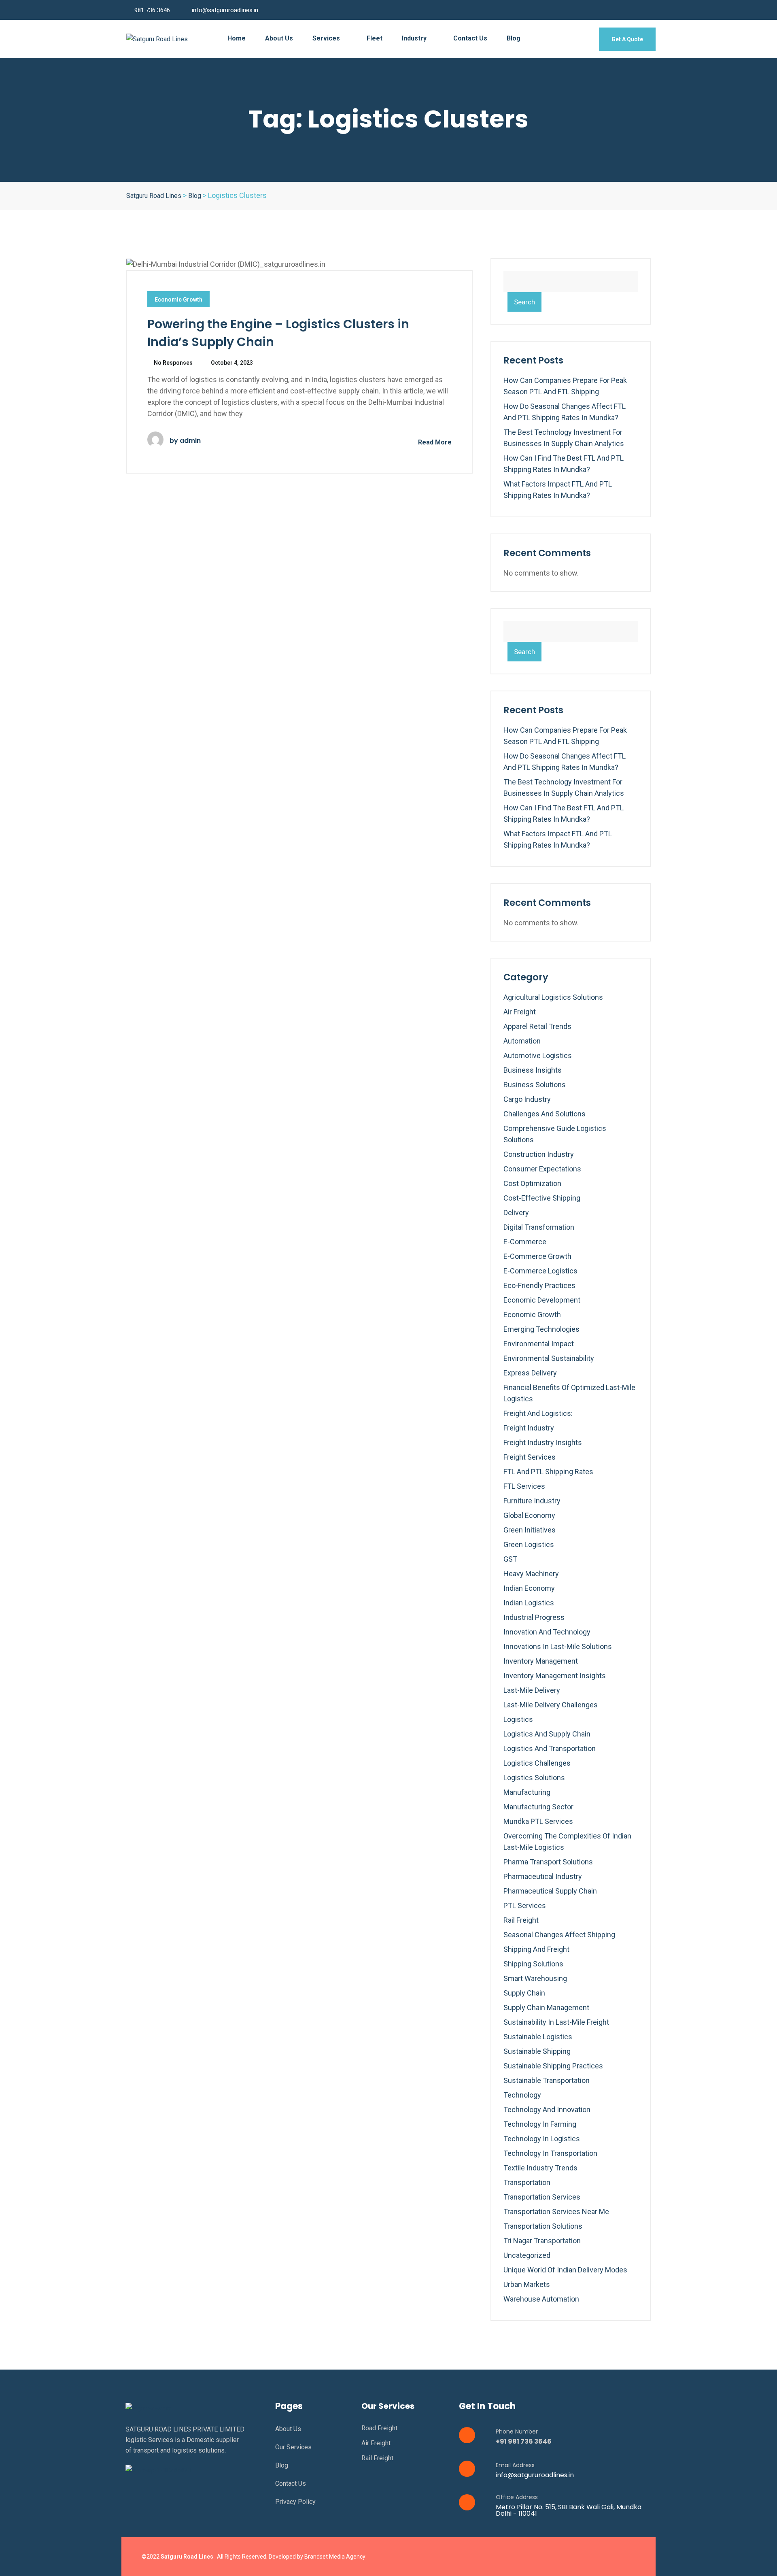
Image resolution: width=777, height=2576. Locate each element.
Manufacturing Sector (538, 1807)
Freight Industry (529, 1428)
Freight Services (530, 1457)
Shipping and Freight (536, 1949)
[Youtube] (628, 2557)
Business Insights (533, 1070)
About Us (279, 38)
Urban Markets (527, 2284)
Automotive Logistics (538, 1055)
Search (524, 302)
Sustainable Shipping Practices (553, 2066)
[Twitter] (594, 2557)
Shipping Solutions (533, 1964)
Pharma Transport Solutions (548, 1862)
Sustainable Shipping (537, 2051)
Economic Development (542, 1300)
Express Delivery (530, 1373)
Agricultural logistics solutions (553, 997)
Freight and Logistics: (538, 1413)
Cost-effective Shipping (542, 1198)
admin (190, 441)
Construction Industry (539, 1154)
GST (510, 1559)
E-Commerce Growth (537, 1256)
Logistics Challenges (537, 1763)
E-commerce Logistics (540, 1271)
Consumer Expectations (542, 1169)
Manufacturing (527, 1792)
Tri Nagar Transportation (542, 2241)
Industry (415, 38)
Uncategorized (527, 2255)
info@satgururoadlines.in (225, 10)
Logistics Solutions (534, 1778)
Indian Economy (529, 1588)
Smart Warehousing (535, 1978)
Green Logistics (529, 1544)
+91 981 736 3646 (524, 2441)
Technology (522, 2095)
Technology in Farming (540, 2124)
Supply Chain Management (546, 2007)
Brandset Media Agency (335, 2557)
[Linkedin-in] (611, 2557)
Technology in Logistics (542, 2139)
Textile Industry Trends (540, 2168)
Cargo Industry (527, 1099)
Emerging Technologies (541, 1329)
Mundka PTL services (538, 1821)
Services (327, 38)
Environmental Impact (539, 1344)
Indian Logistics (529, 1603)
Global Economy (529, 1515)
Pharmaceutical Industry (543, 1876)
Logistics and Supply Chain (547, 1734)
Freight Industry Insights (543, 1442)
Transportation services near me (556, 2211)
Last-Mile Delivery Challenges (551, 1705)
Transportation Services (542, 2197)
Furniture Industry (532, 1501)
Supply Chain (524, 1993)
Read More (434, 442)
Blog (514, 38)
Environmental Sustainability (549, 1358)
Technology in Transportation (550, 2153)
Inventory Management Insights (555, 1676)
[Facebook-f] (578, 2557)
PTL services (525, 1905)
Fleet (375, 38)
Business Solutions (535, 1085)
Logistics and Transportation (550, 1748)
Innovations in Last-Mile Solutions (558, 1646)
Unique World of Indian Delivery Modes (565, 2270)
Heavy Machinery (531, 1574)
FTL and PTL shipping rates (548, 1472)
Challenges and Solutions (545, 1114)
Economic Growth (178, 300)
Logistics (518, 1719)
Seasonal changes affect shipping (559, 1935)
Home (237, 38)
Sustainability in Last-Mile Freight (556, 2022)
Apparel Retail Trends (537, 1026)
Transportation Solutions (543, 2226)
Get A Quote (627, 39)
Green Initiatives (530, 1530)
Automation (522, 1041)
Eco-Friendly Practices (539, 1285)
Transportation (527, 2182)
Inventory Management (541, 1661)
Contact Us (470, 38)
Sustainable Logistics (538, 2037)
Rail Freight (521, 1920)
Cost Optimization (532, 1183)
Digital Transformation (539, 1227)
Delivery (516, 1213)
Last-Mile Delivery (532, 1690)
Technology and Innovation (547, 2109)
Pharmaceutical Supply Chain (550, 1891)
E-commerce (525, 1242)
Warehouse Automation (541, 2299)
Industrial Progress (534, 1617)
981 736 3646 (152, 10)
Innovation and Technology (547, 1632)
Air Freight (520, 1012)
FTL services (524, 1486)
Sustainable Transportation (547, 2080)
